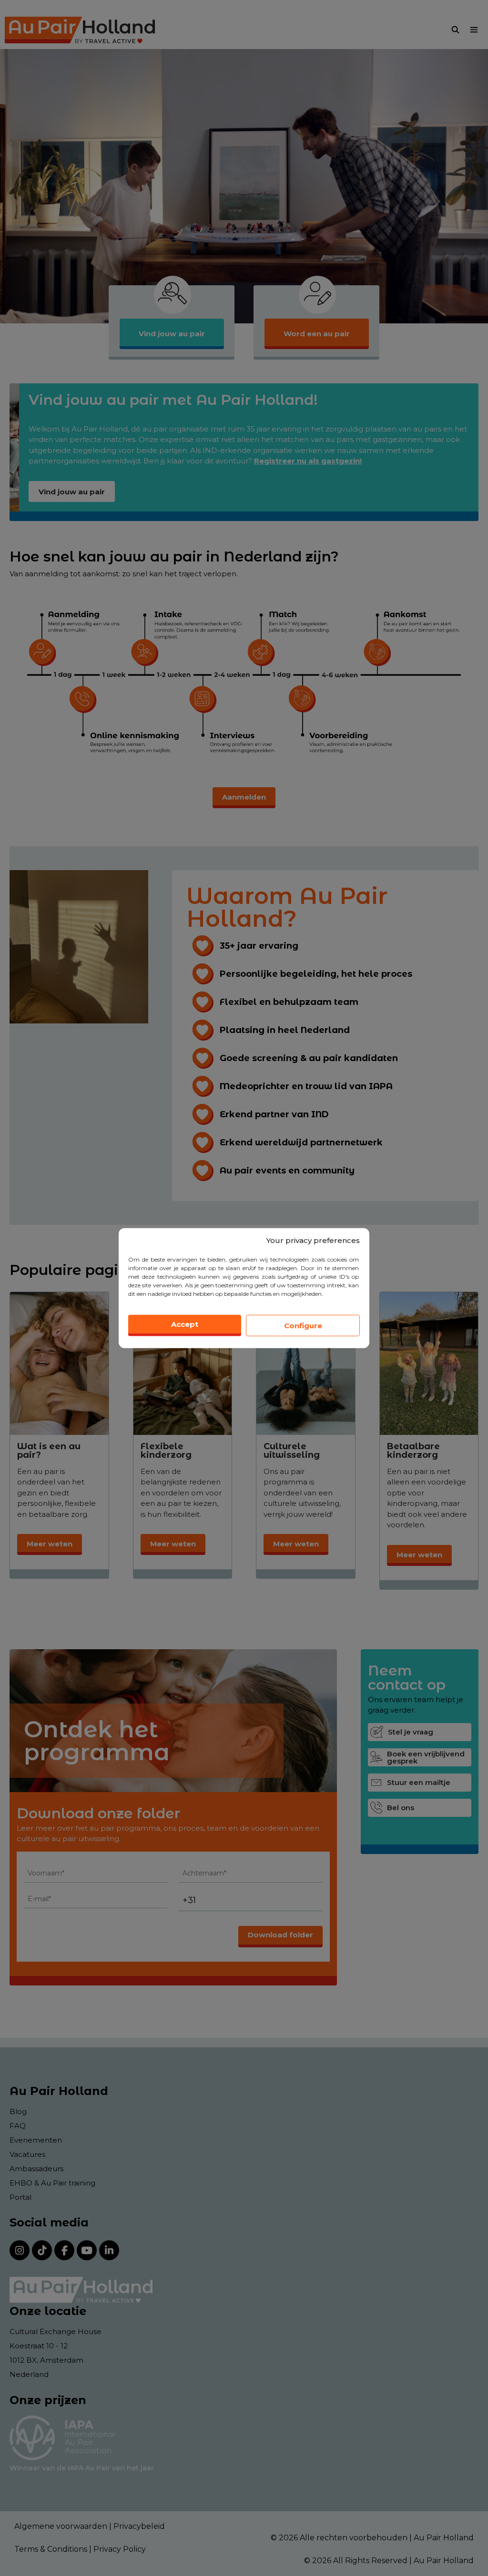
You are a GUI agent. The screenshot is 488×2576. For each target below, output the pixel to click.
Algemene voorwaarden (61, 2526)
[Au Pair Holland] (80, 30)
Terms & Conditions (51, 2549)
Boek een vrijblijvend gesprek (426, 1757)
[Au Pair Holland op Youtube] (87, 2250)
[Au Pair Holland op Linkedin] (109, 2250)
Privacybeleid (139, 2526)
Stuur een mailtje (419, 1782)
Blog (18, 2111)
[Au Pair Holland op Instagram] (20, 2250)
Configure (303, 1325)
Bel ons (401, 1808)
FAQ (18, 2126)
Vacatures (27, 2154)
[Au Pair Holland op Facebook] (64, 2250)
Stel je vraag (411, 1732)
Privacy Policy (120, 2549)
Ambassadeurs (36, 2169)
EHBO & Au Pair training (52, 2183)
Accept (185, 1324)
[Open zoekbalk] (455, 30)
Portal (20, 2197)
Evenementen (36, 2140)
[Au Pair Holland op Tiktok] (42, 2250)
